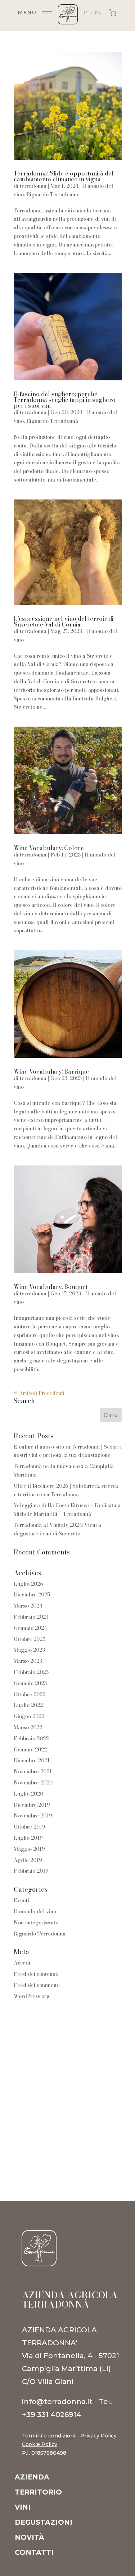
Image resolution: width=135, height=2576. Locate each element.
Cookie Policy (40, 2444)
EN (98, 13)
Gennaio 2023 (30, 1683)
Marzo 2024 (28, 1606)
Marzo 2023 (28, 1661)
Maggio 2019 (29, 1849)
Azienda (32, 2478)
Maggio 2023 (29, 1650)
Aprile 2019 (28, 1860)
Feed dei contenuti (36, 1974)
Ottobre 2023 (30, 1639)
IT (86, 13)
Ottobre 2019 (30, 1827)
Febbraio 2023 (31, 1672)
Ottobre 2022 (30, 1694)
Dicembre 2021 (32, 1760)
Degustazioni (44, 2523)
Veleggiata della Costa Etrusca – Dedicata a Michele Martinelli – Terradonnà (67, 1510)
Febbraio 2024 (31, 1617)
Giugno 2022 (29, 1716)
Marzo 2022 (28, 1727)
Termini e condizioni (49, 2436)
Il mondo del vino (35, 1911)
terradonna (33, 186)
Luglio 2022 (28, 1705)
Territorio (38, 2493)
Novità (30, 2538)
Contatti (34, 2553)
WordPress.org (32, 1996)
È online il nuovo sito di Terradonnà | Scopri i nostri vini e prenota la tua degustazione (68, 1451)
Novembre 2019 (33, 1816)
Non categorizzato (36, 1923)
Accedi (22, 1963)
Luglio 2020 (28, 1794)
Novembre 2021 (33, 1772)
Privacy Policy (98, 2436)
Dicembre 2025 (32, 1595)
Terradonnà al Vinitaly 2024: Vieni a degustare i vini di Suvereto (57, 1529)
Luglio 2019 (28, 1838)
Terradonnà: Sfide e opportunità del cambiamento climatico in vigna (64, 176)
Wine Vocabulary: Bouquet (51, 1287)
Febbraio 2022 (31, 1739)
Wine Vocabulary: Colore (49, 848)
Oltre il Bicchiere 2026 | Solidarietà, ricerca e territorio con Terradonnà (66, 1490)
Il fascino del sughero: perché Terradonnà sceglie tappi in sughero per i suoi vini (65, 400)
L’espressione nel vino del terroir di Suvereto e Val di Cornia (64, 621)
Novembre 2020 (33, 1783)
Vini (23, 2508)
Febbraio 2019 (31, 1871)
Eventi (21, 1900)
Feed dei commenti (37, 1985)
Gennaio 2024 (30, 1628)
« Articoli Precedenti (39, 1393)
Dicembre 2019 (32, 1805)
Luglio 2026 (28, 1584)
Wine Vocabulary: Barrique (51, 1071)
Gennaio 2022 (30, 1750)
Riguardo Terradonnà (52, 194)
